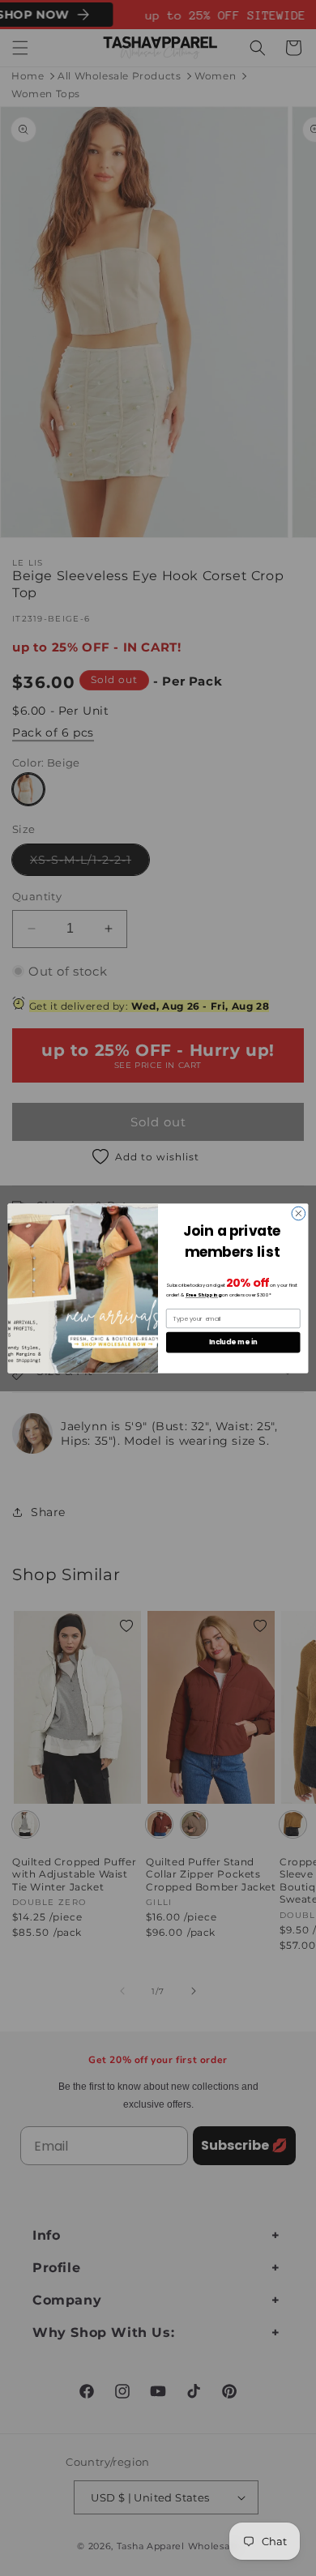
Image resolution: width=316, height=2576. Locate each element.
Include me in (233, 1342)
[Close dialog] (299, 1213)
